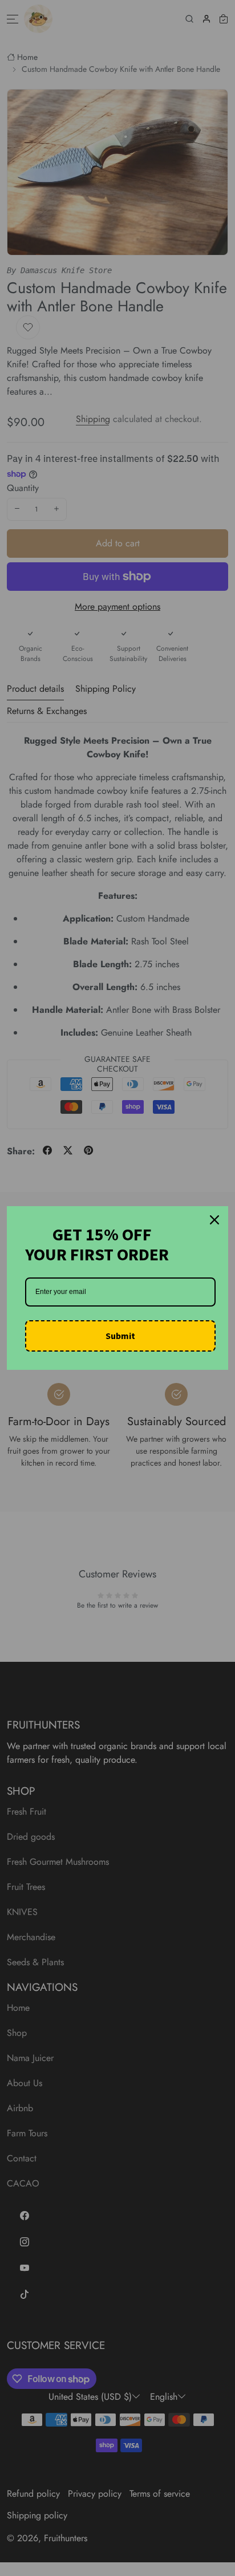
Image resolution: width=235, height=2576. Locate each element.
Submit (120, 1336)
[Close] (214, 1220)
